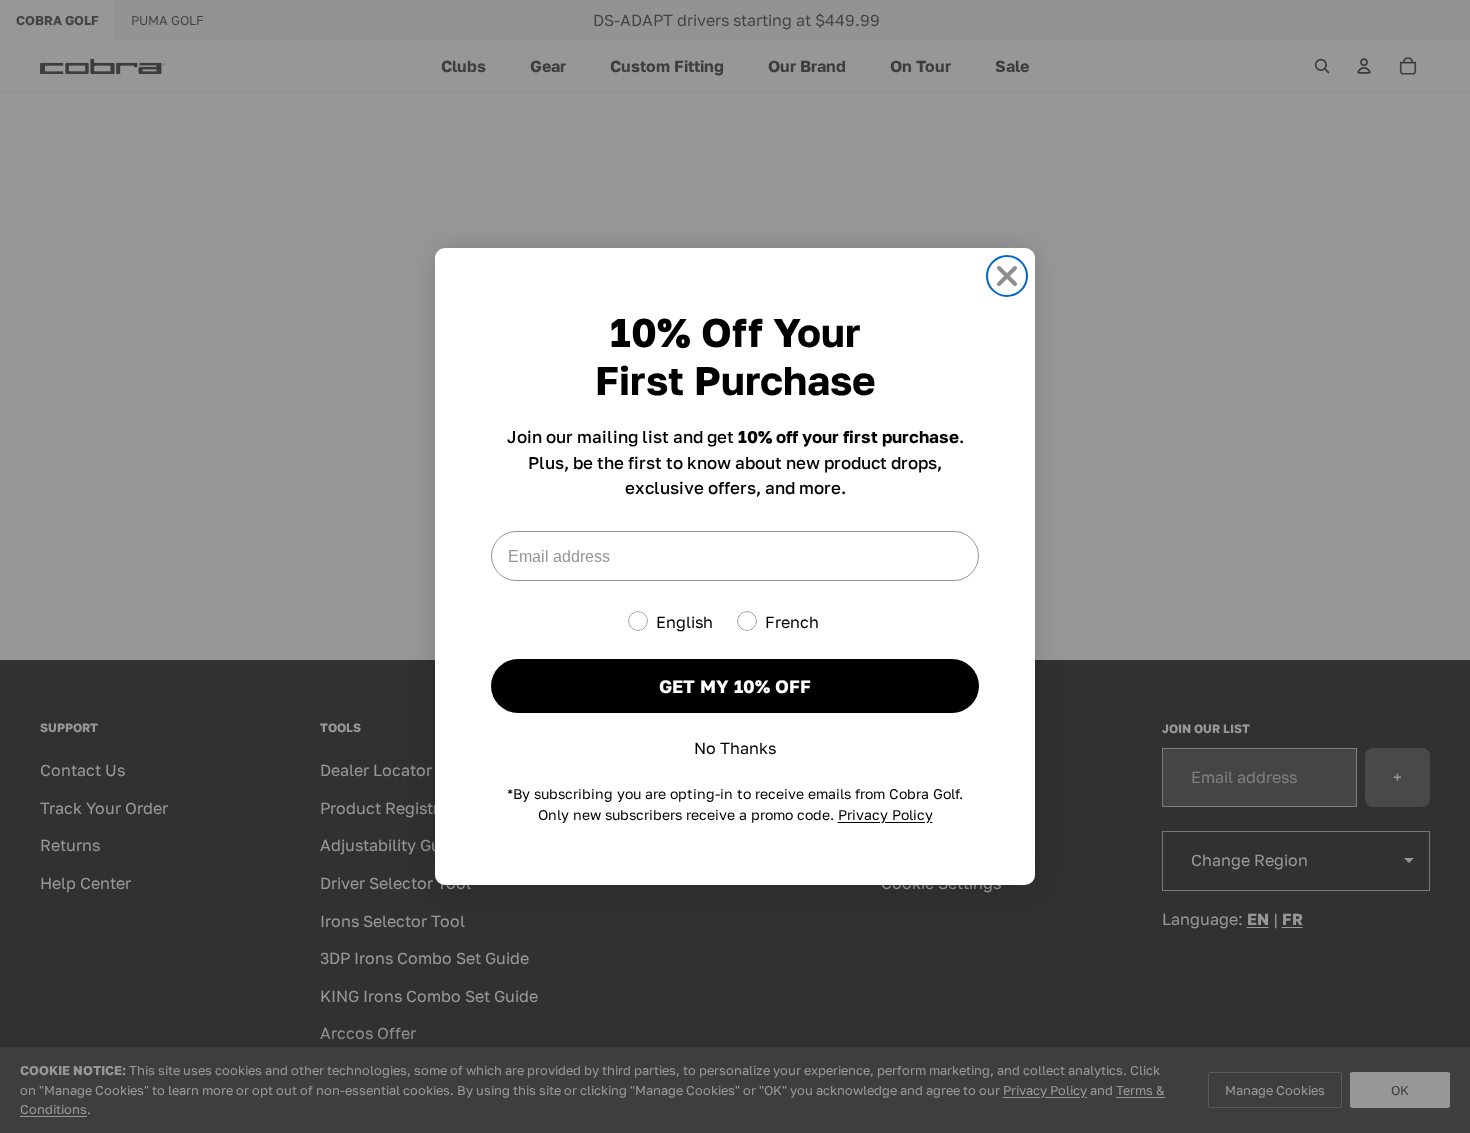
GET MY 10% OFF (735, 686)
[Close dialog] (1007, 276)
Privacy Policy (885, 814)
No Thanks (735, 748)
